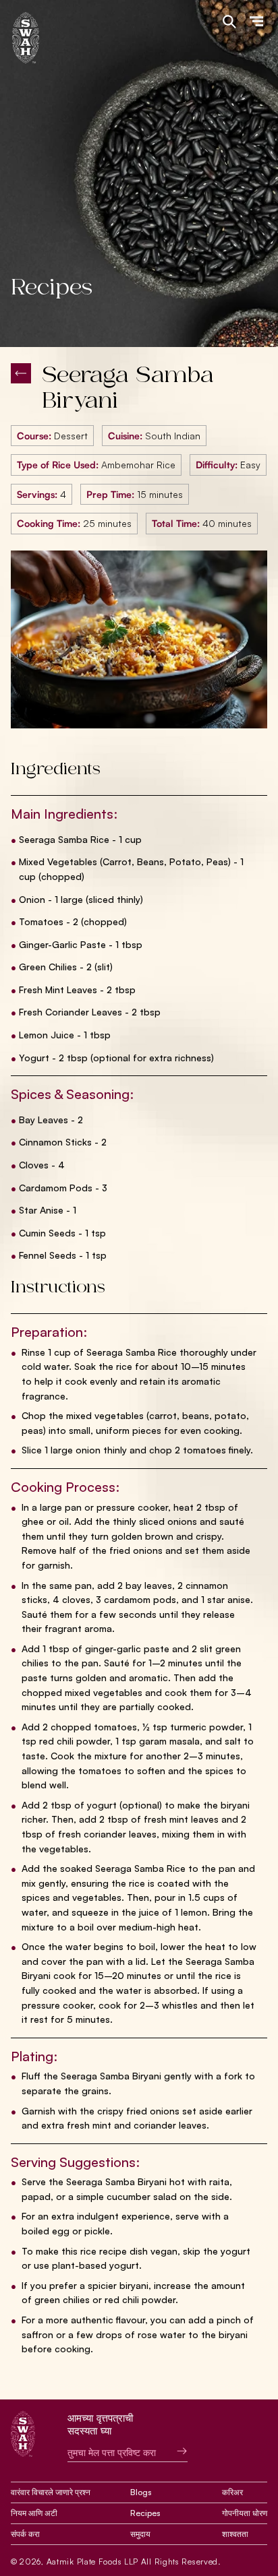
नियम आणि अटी (34, 2513)
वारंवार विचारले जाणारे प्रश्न (51, 2492)
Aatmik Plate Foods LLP (92, 2562)
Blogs (141, 2492)
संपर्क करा (25, 2534)
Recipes (145, 2513)
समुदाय (140, 2534)
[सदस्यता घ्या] (172, 2451)
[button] (256, 22)
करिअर (232, 2492)
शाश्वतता (235, 2534)
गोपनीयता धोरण (245, 2513)
